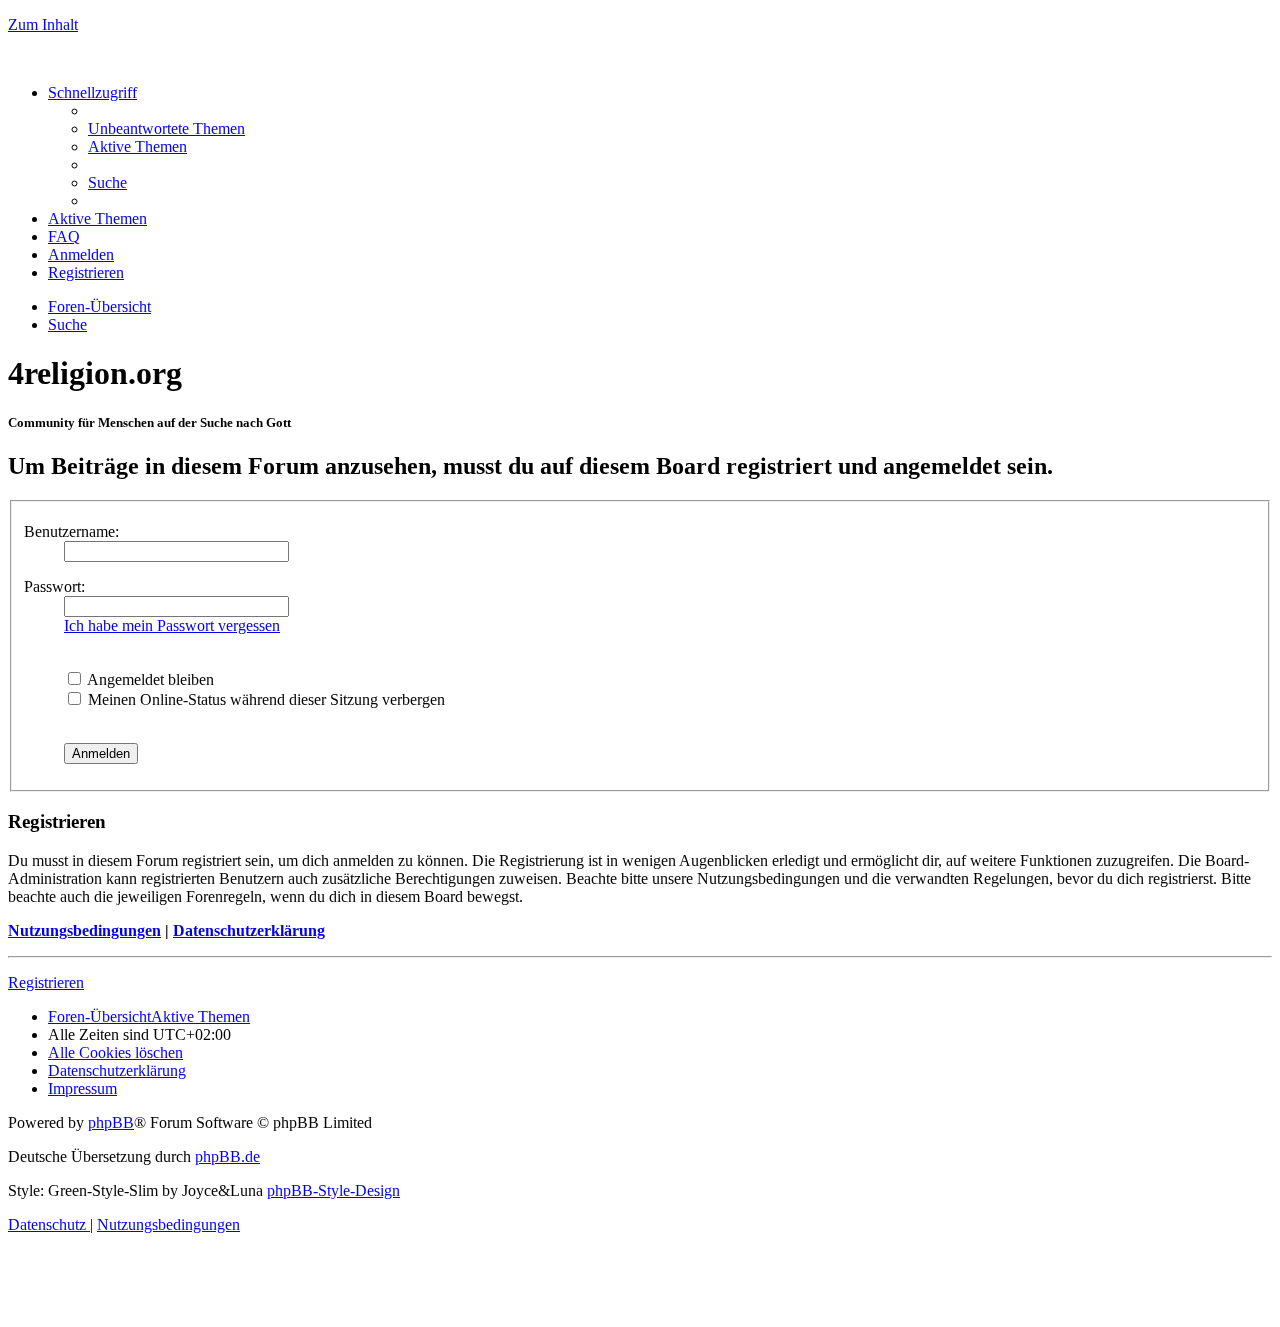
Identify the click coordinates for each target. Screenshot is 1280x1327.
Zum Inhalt (43, 24)
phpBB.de (227, 1156)
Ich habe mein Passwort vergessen (172, 625)
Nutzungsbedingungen (84, 930)
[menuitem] (166, 128)
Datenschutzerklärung (249, 930)
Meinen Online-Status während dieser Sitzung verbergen (264, 699)
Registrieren (46, 982)
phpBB (111, 1122)
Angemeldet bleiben (149, 679)
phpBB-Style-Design (333, 1190)
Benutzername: (71, 531)
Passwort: (54, 586)
